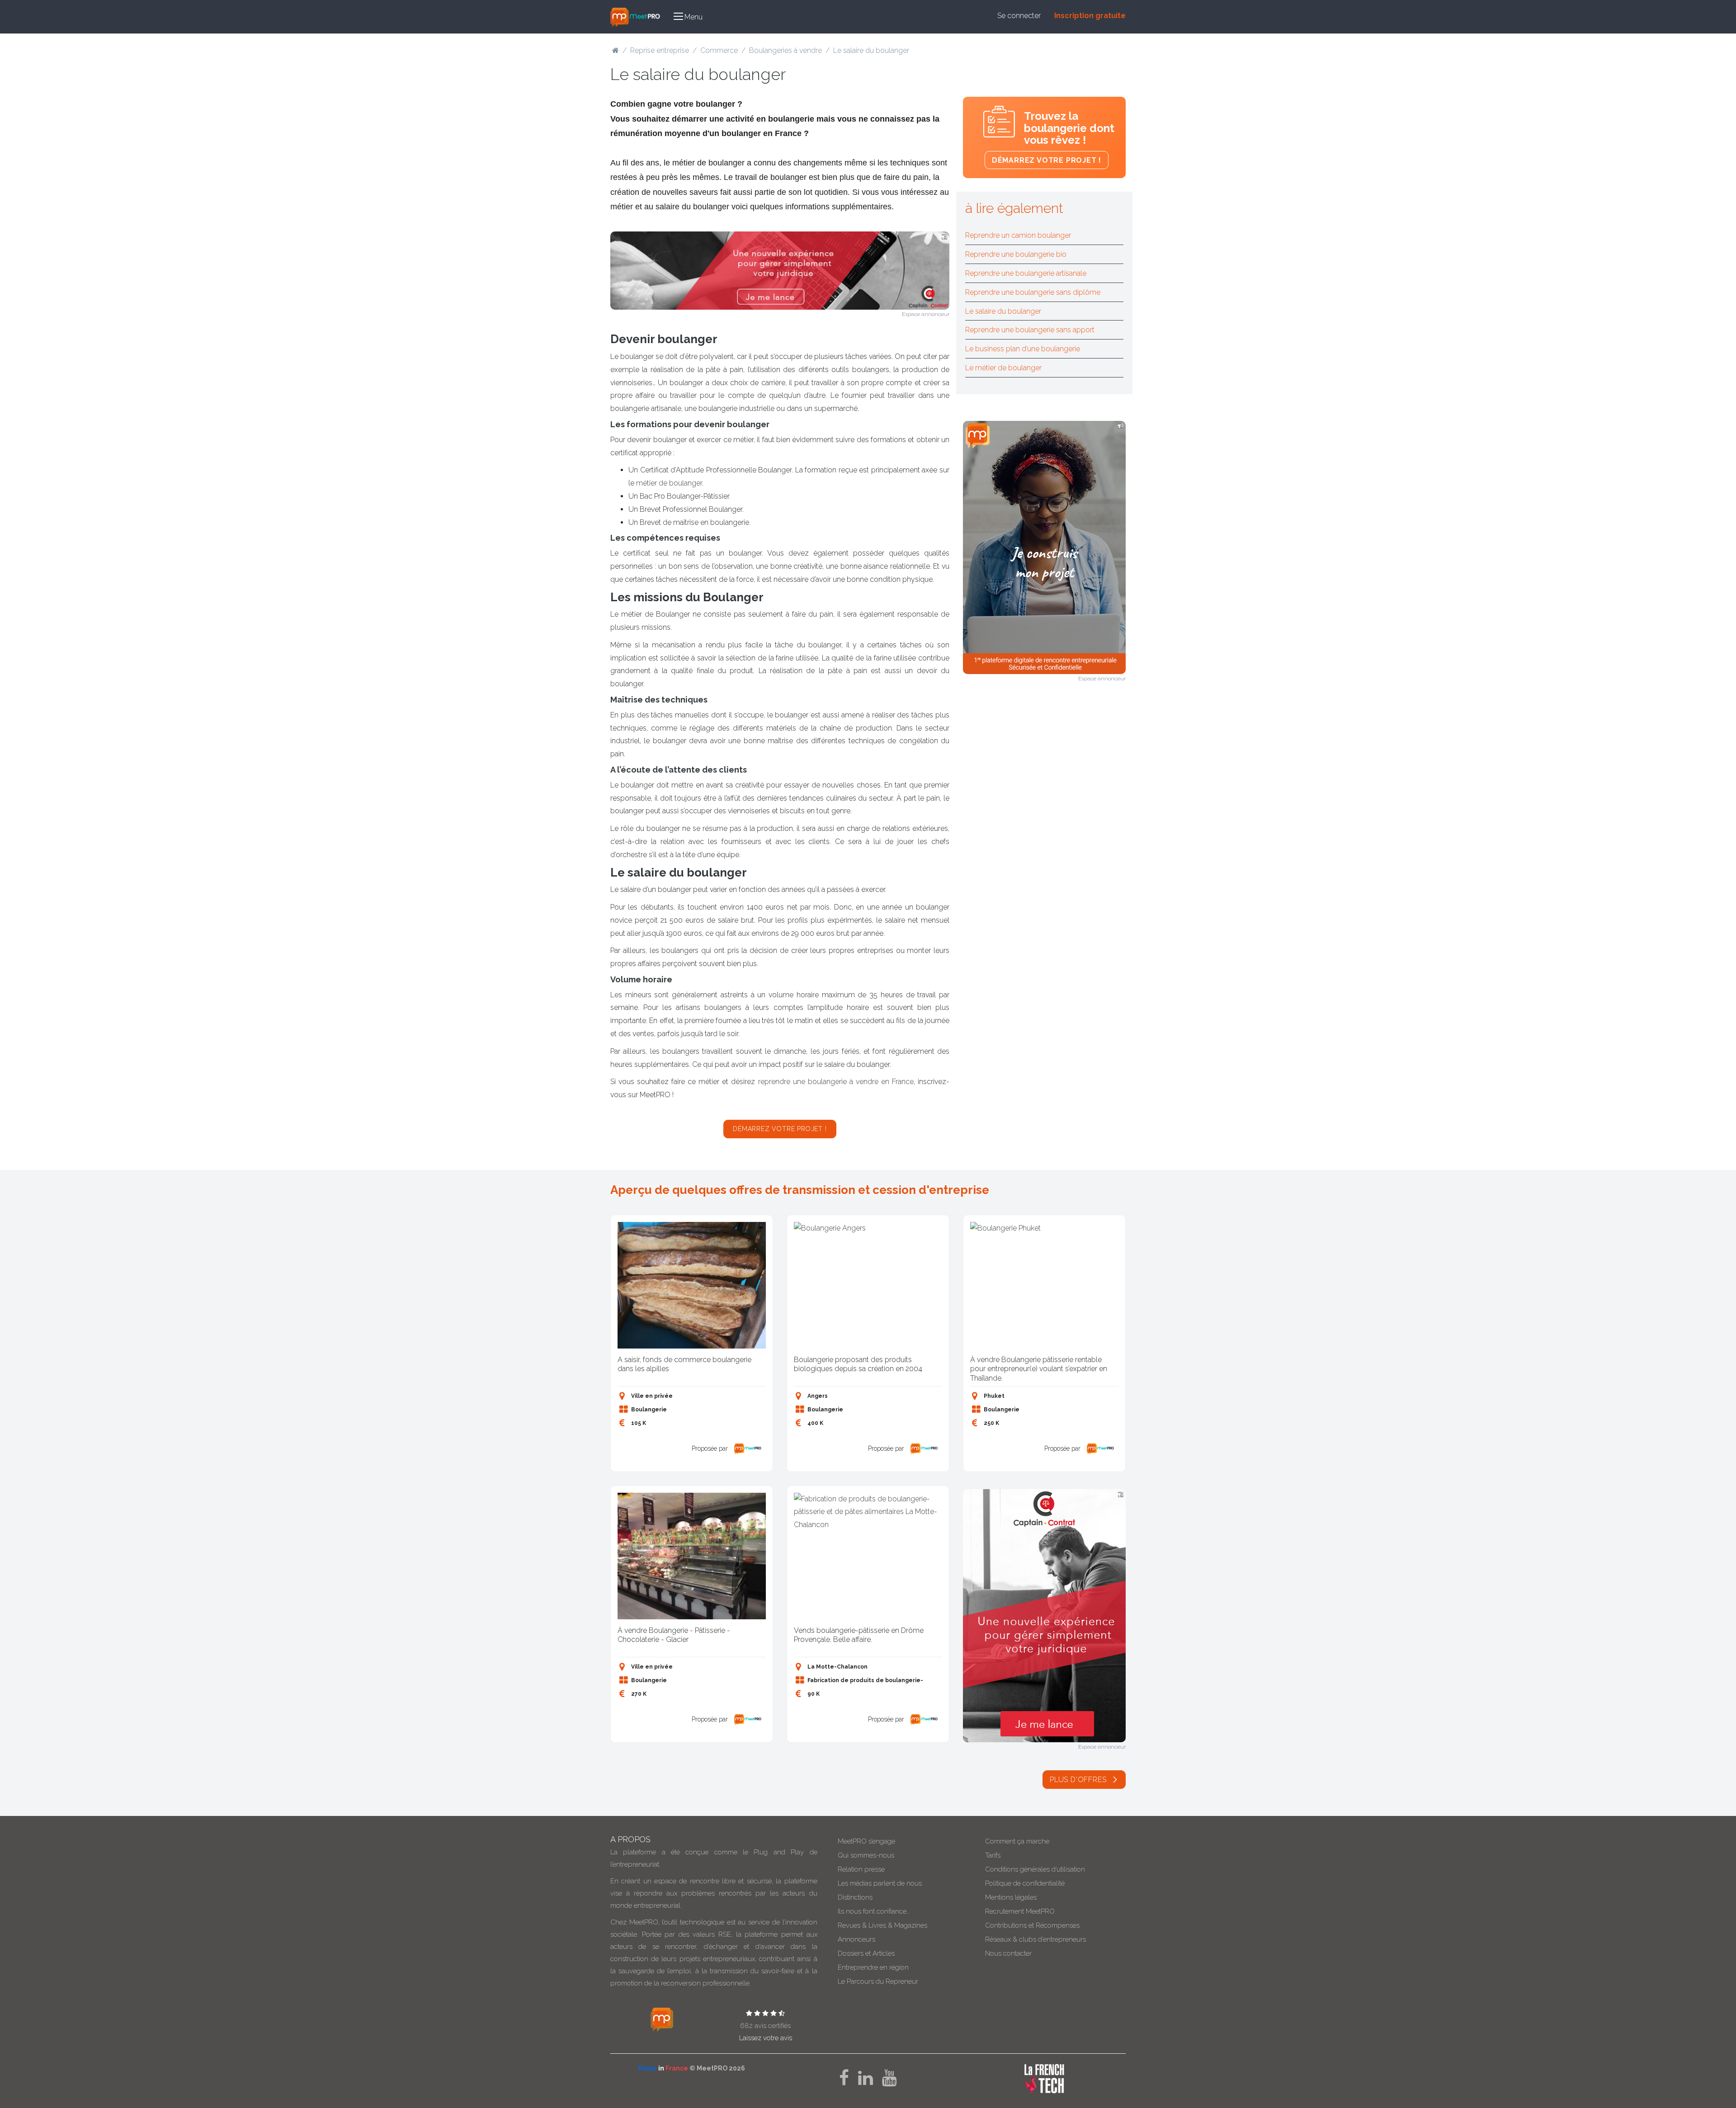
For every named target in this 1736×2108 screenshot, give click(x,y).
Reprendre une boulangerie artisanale (1026, 273)
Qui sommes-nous (866, 1855)
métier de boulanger (669, 483)
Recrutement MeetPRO (1020, 1911)
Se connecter (1019, 16)
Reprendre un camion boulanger (1018, 235)
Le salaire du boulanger (1003, 311)
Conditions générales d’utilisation (1035, 1869)
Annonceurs (856, 1939)
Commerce (719, 50)
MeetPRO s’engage (866, 1841)
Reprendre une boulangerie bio (1016, 254)
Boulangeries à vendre (785, 50)
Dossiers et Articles (866, 1953)
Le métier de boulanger (1003, 368)
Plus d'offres (1079, 1780)
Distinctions (855, 1897)
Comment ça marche (1017, 1841)
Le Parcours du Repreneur (878, 1981)
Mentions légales (1011, 1897)
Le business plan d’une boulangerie (1023, 349)
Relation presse (861, 1869)
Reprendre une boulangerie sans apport (1030, 330)
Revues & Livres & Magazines (882, 1925)
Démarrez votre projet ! (780, 1129)
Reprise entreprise (660, 50)
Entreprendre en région (873, 1967)
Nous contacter (1008, 1953)
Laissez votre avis (766, 2038)
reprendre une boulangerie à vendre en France (836, 1082)
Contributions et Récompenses (1032, 1925)
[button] (688, 17)
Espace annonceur (926, 314)
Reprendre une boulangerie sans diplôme (1033, 292)
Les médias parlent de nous (880, 1883)
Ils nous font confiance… (874, 1911)
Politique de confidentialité (1025, 1883)
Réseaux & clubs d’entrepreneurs (1035, 1939)
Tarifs (993, 1855)
